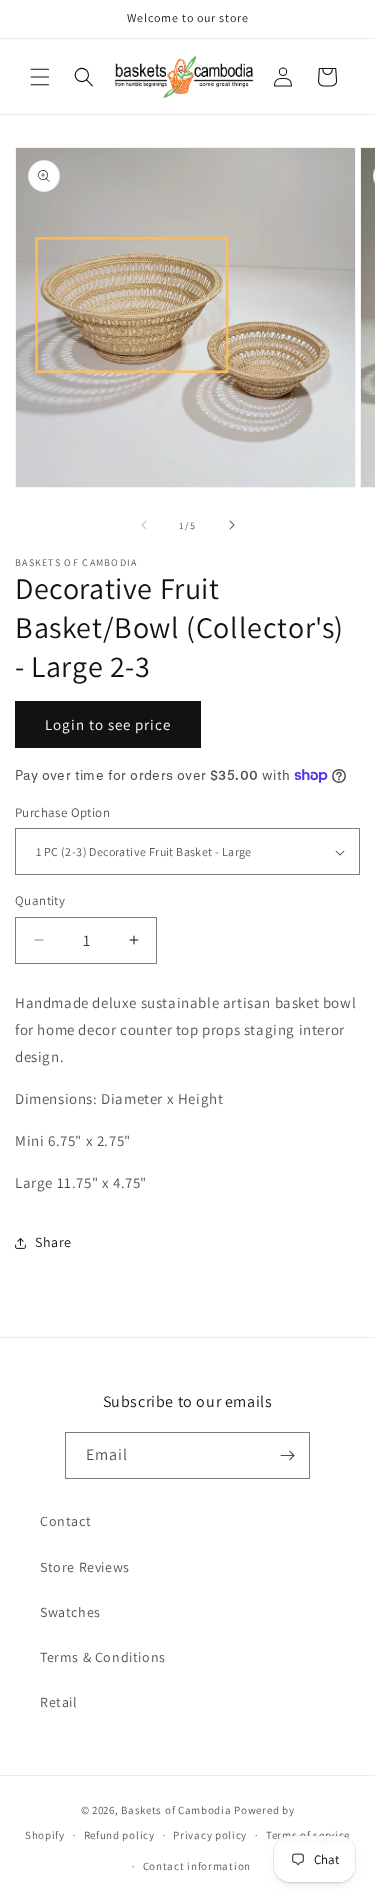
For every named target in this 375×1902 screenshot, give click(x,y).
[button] (40, 77)
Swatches (70, 1612)
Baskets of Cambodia (176, 1810)
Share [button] (53, 1242)
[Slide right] (232, 525)
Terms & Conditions (103, 1657)
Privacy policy (210, 1835)
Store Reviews (85, 1567)
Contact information (197, 1866)
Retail (59, 1702)
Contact (65, 1521)
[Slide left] (144, 525)
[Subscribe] (287, 1455)
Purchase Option (62, 812)
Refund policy (119, 1835)
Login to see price (108, 724)
